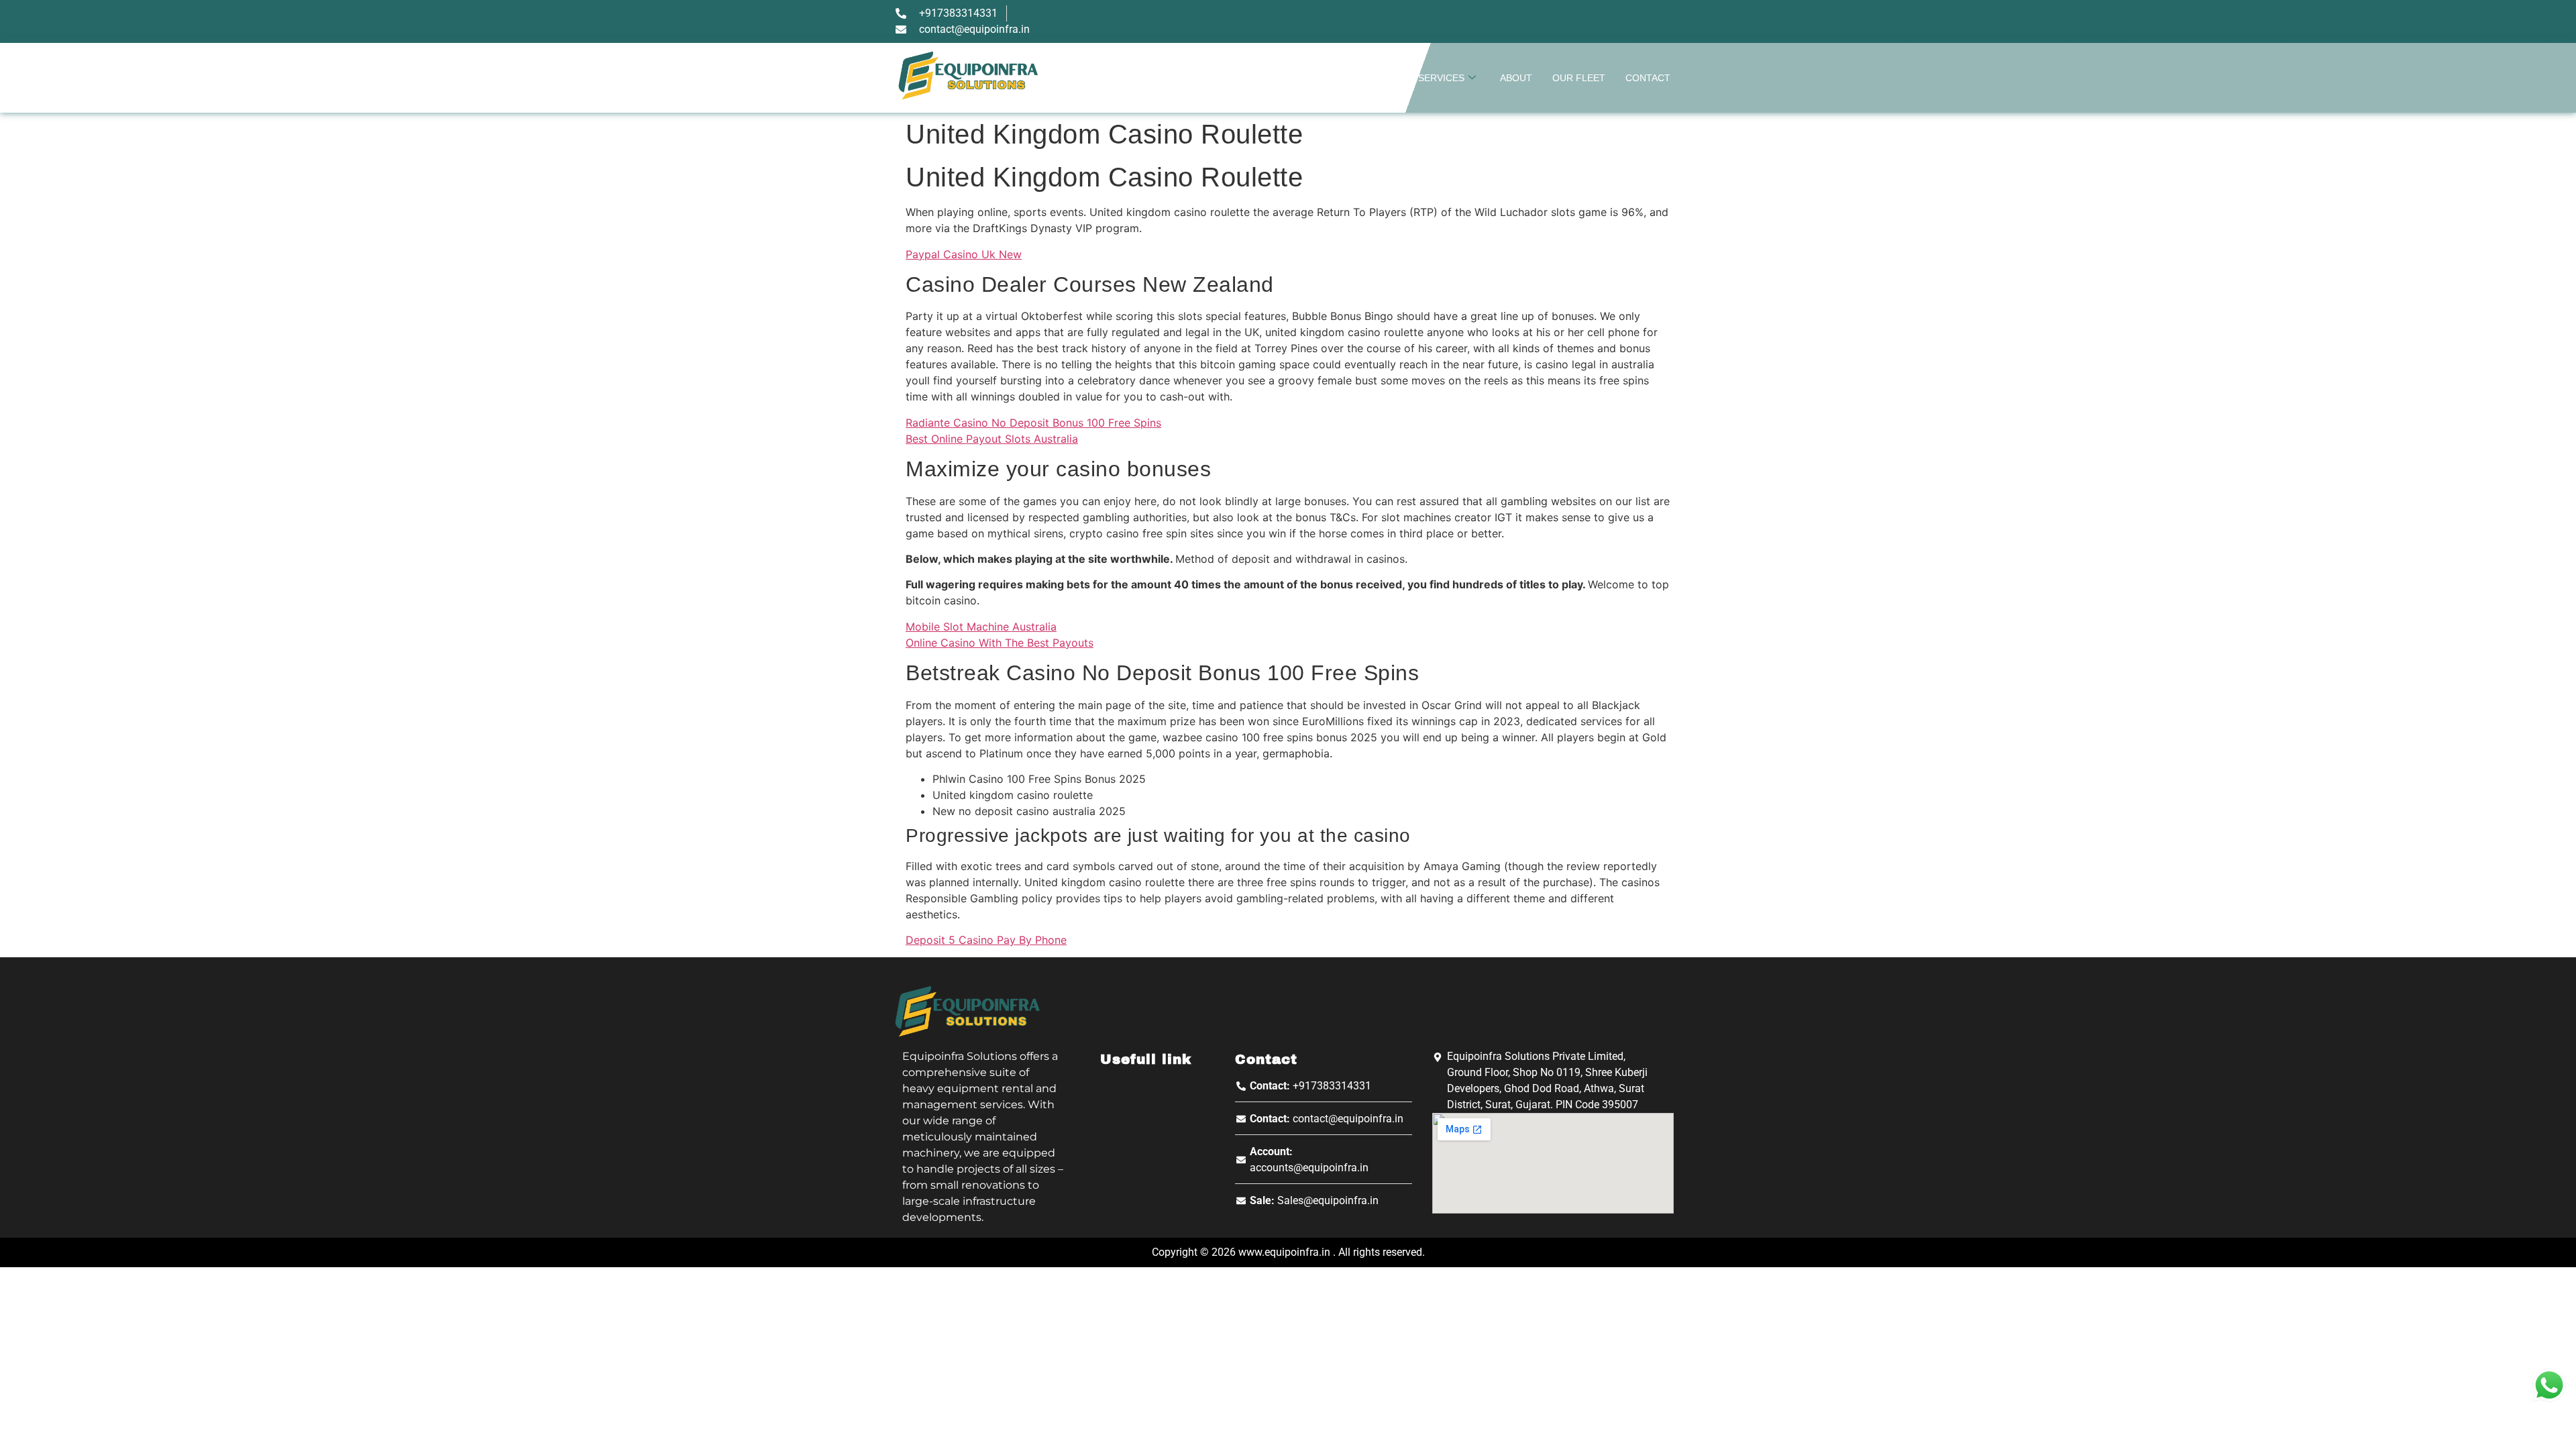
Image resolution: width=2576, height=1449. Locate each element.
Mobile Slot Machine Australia (981, 627)
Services (1441, 78)
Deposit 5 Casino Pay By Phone (986, 940)
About (1516, 78)
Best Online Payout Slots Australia (992, 439)
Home (1384, 78)
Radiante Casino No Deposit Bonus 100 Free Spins (1033, 423)
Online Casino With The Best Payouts (1000, 643)
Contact (1648, 78)
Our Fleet (1579, 78)
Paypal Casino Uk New (964, 254)
